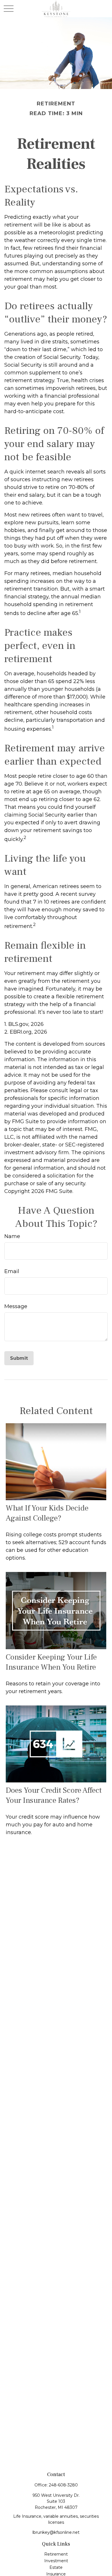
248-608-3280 (63, 2485)
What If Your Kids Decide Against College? (47, 1513)
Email (12, 1271)
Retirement (56, 2554)
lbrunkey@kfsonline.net (56, 2532)
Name (12, 1236)
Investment (56, 2561)
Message (16, 1306)
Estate (56, 2567)
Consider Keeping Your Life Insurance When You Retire (51, 1662)
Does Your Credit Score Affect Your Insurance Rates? (54, 1795)
